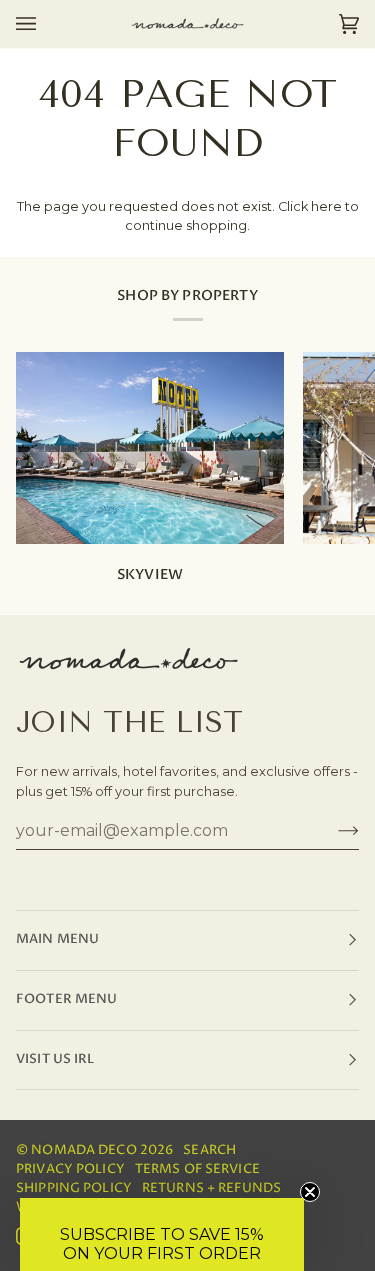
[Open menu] (46, 24)
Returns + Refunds (211, 1188)
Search (209, 1150)
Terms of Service (197, 1169)
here (326, 206)
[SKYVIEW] (150, 447)
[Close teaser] (310, 1192)
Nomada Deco (83, 1150)
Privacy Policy (70, 1169)
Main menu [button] (57, 939)
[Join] (332, 830)
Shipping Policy (74, 1188)
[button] (162, 1234)
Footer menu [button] (66, 999)
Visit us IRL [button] (55, 1059)
